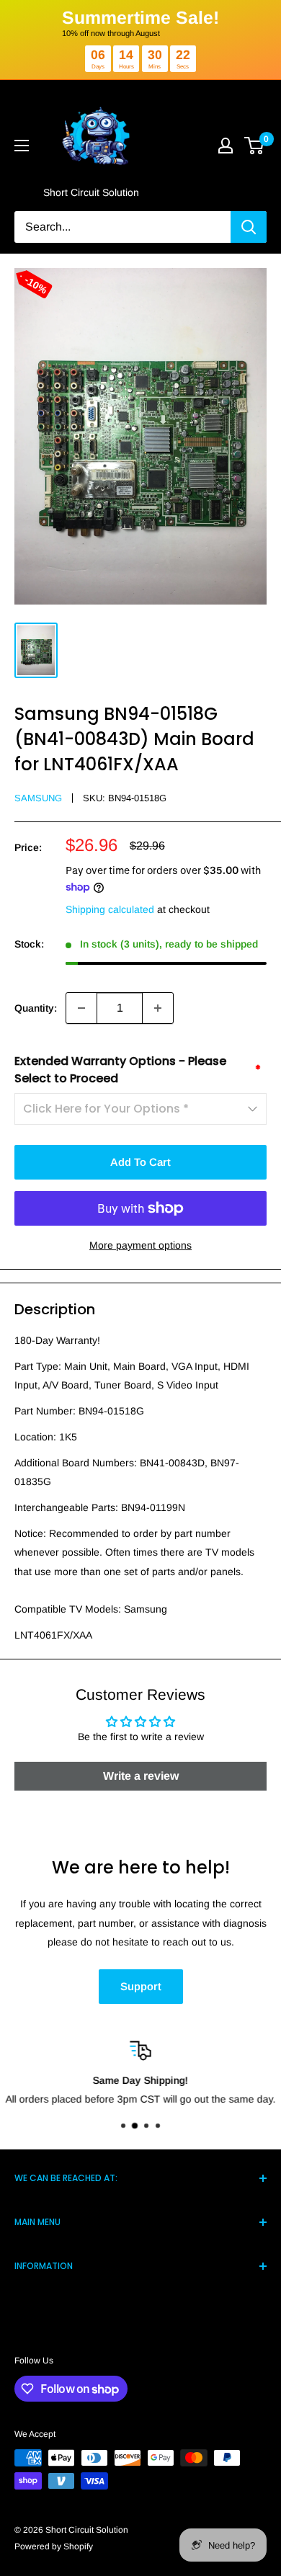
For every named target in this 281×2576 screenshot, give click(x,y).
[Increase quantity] (158, 1008)
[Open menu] (22, 146)
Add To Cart (140, 1162)
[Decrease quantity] (81, 1008)
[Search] (249, 227)
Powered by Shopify (54, 2546)
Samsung (38, 798)
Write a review (141, 1776)
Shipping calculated (110, 909)
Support (141, 1986)
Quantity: (36, 1008)
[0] (255, 146)
